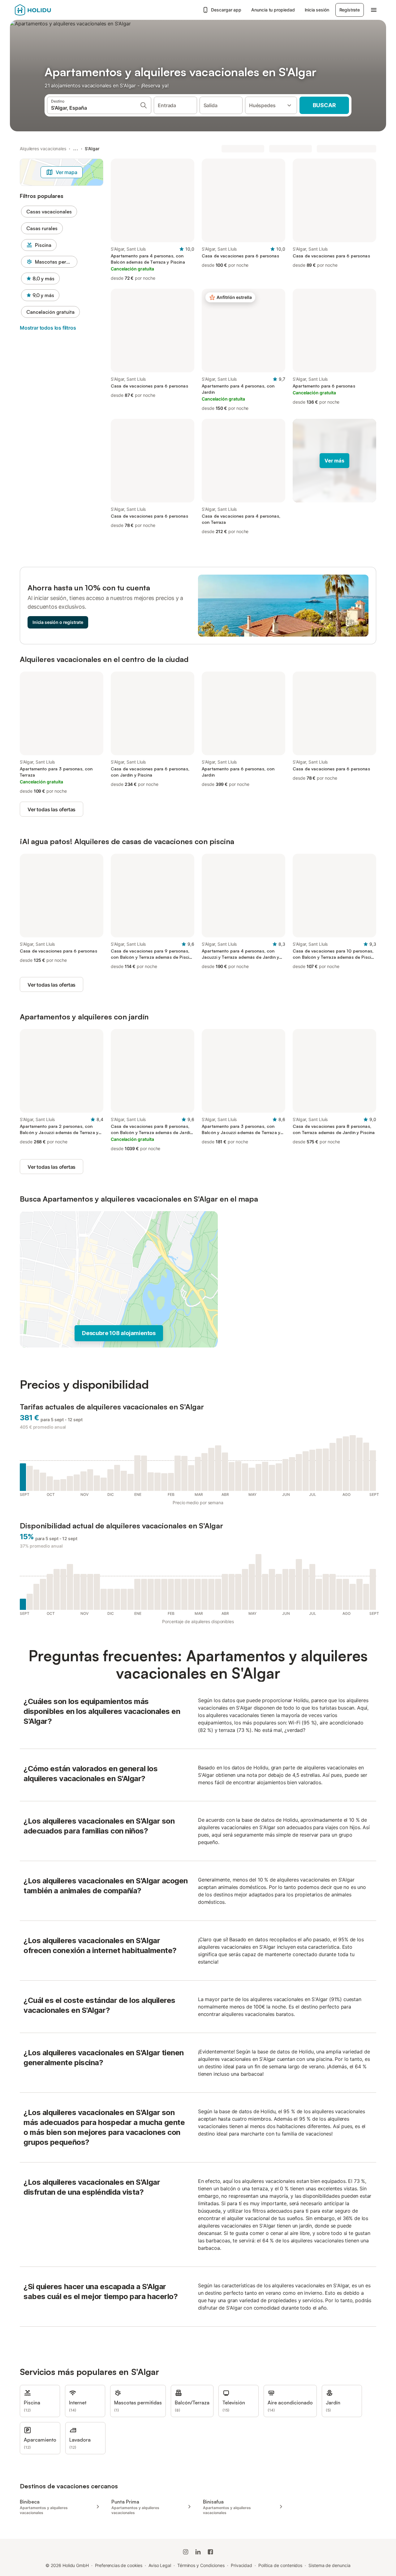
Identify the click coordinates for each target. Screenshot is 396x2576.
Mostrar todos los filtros (48, 328)
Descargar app (226, 10)
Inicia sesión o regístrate (58, 622)
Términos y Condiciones (201, 2565)
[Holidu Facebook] (210, 2552)
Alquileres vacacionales (43, 149)
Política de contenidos (280, 2565)
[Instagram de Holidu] (186, 2552)
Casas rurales (42, 228)
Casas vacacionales (49, 212)
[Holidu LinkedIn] (198, 2552)
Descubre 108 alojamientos (119, 1333)
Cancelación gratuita (50, 312)
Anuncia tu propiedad (273, 10)
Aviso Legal (160, 2565)
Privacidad (241, 2565)
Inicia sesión (317, 10)
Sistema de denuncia (329, 2565)
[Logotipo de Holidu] (45, 10)
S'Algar (92, 149)
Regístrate (350, 10)
